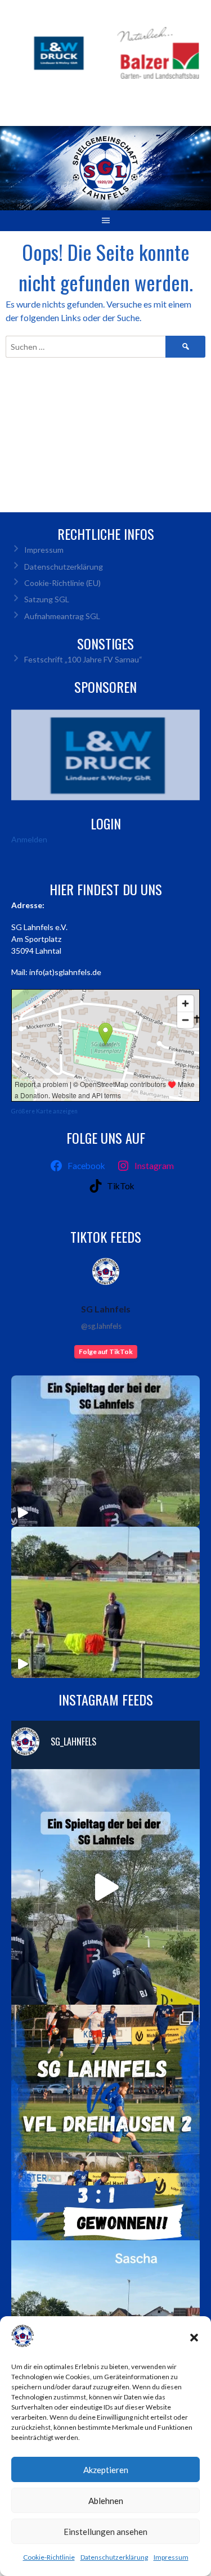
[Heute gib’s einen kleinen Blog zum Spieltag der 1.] (105, 1887)
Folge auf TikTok (106, 1352)
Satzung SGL (47, 599)
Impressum (171, 2557)
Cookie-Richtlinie (49, 2557)
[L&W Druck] (105, 755)
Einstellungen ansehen (105, 2532)
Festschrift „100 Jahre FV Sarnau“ (83, 659)
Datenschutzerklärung (114, 2557)
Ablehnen (106, 2501)
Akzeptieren (106, 2470)
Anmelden (29, 839)
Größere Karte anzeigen (44, 1111)
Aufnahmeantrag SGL (62, 616)
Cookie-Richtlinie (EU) (62, 583)
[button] (194, 2338)
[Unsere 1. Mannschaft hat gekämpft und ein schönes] (105, 2122)
